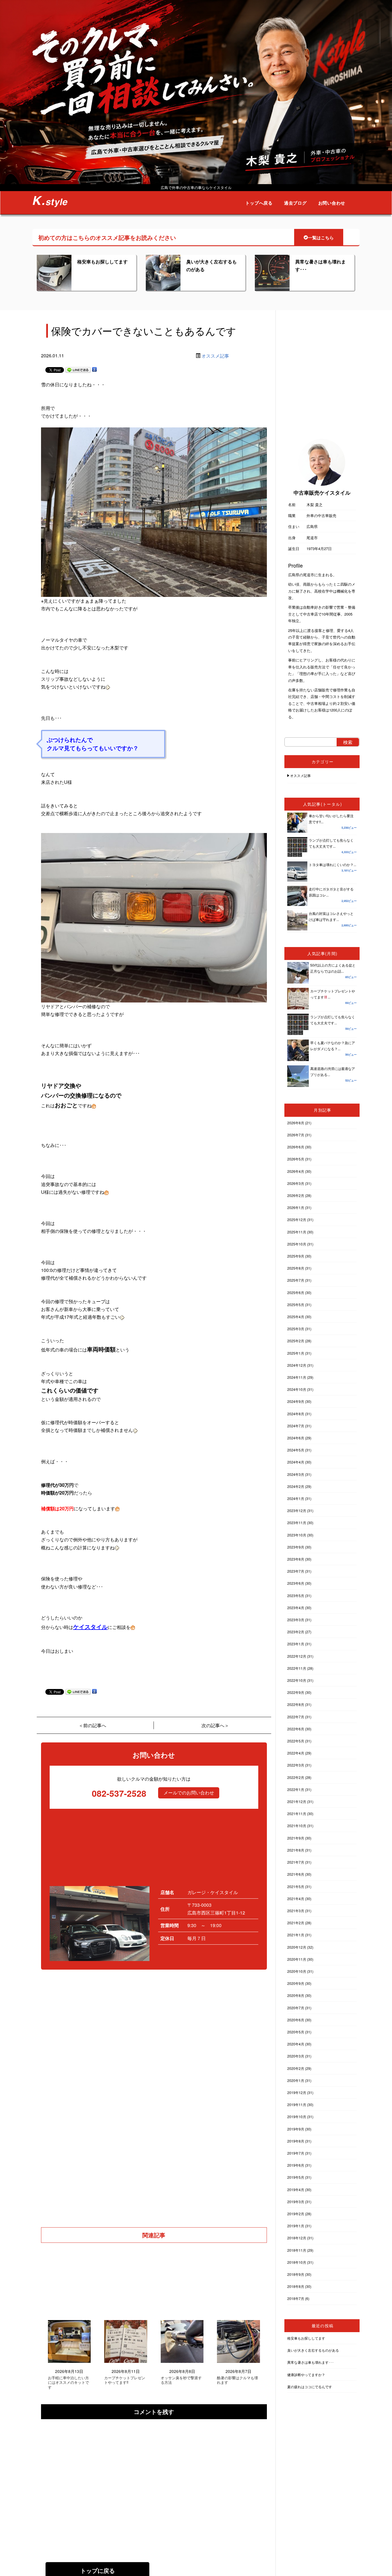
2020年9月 (296, 1983)
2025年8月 (296, 1268)
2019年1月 (296, 2226)
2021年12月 (297, 1801)
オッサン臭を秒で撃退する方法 (181, 2380)
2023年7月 (296, 1571)
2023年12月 (297, 1510)
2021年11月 (297, 1814)
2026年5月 (296, 1159)
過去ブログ (295, 203)
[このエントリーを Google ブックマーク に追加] (94, 370)
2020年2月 (296, 2068)
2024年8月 (296, 1414)
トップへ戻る (259, 203)
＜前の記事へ (92, 1725)
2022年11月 (297, 1668)
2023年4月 (296, 1608)
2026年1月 (296, 1207)
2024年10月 (297, 1389)
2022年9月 (296, 1692)
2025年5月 (296, 1305)
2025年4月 (296, 1317)
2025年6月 (296, 1292)
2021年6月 (296, 1874)
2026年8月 (296, 1123)
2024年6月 (296, 1438)
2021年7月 (296, 1862)
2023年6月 (296, 1583)
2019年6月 (296, 2165)
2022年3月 (296, 1765)
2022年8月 (296, 1704)
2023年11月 (297, 1523)
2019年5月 (296, 2177)
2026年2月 (296, 1195)
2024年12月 (297, 1365)
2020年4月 (296, 2044)
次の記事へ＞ (215, 1725)
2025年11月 (297, 1232)
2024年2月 (296, 1486)
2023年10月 (297, 1535)
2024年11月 (297, 1377)
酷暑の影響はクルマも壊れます (237, 2380)
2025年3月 (296, 1329)
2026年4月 (296, 1171)
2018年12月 (297, 2238)
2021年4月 (296, 1899)
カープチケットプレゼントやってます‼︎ (125, 2380)
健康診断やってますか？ (306, 2374)
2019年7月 (296, 2153)
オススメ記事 (215, 356)
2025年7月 (296, 1280)
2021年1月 (296, 1935)
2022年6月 (296, 1729)
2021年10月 (297, 1826)
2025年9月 (296, 1256)
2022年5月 (296, 1741)
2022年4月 (296, 1753)
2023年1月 (296, 1644)
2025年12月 (297, 1219)
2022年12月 (297, 1656)
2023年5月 (296, 1595)
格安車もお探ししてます (102, 262)
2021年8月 (296, 1850)
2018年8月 (296, 2286)
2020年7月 (296, 2008)
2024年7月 (296, 1426)
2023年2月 (296, 1632)
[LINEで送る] (78, 370)
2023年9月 (296, 1547)
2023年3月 (296, 1620)
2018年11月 (297, 2250)
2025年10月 (297, 1244)
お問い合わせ (332, 203)
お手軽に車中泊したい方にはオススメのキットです (68, 2383)
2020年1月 (296, 2080)
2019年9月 (296, 2129)
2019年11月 (297, 2104)
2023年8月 (296, 1559)
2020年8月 (296, 1995)
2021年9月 (296, 1838)
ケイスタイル (90, 1627)
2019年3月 (296, 2202)
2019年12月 (297, 2092)
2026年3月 (296, 1183)
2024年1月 (296, 1498)
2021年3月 (296, 1911)
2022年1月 (296, 1789)
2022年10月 (297, 1680)
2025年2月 (296, 1341)
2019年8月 (296, 2141)
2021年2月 (296, 1923)
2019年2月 (296, 2214)
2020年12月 (297, 1947)
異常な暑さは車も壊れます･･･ (311, 2362)
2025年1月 (296, 1353)
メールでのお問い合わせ (189, 1793)
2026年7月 (296, 1135)
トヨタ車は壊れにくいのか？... (332, 864)
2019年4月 (296, 2190)
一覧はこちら (321, 238)
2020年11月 (297, 1959)
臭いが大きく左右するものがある (313, 2350)
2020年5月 (296, 2032)
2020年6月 (296, 2020)
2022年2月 (296, 1777)
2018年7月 (296, 2298)
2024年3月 (296, 1474)
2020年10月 (297, 1971)
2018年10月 (297, 2262)
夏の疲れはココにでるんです (310, 2387)
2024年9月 (296, 1401)
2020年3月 (296, 2056)
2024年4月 (296, 1462)
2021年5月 (296, 1886)
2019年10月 (297, 2117)
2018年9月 (296, 2274)
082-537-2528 (119, 1793)
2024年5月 (296, 1450)
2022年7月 (296, 1717)
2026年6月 (296, 1147)
